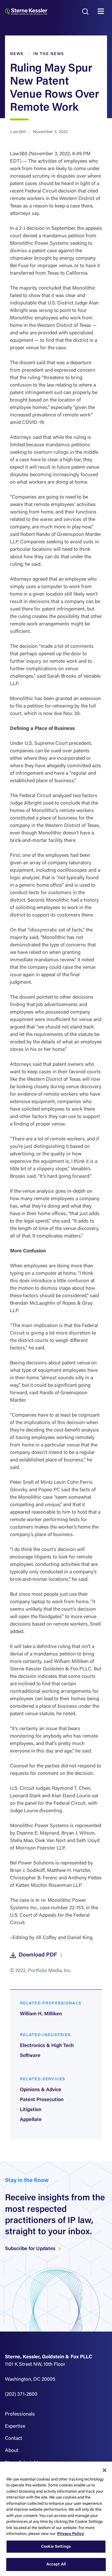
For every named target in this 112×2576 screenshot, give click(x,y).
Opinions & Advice (41, 2090)
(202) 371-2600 (21, 2394)
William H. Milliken (41, 2014)
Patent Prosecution (42, 2100)
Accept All (56, 2564)
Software (30, 2056)
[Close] (105, 2470)
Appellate (31, 2120)
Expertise (15, 2426)
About (12, 2451)
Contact (14, 2439)
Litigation (31, 2110)
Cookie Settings (56, 2547)
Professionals (20, 2414)
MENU (102, 12)
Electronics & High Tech (47, 2046)
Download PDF (38, 1955)
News (17, 54)
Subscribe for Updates (31, 2249)
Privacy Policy (71, 2534)
